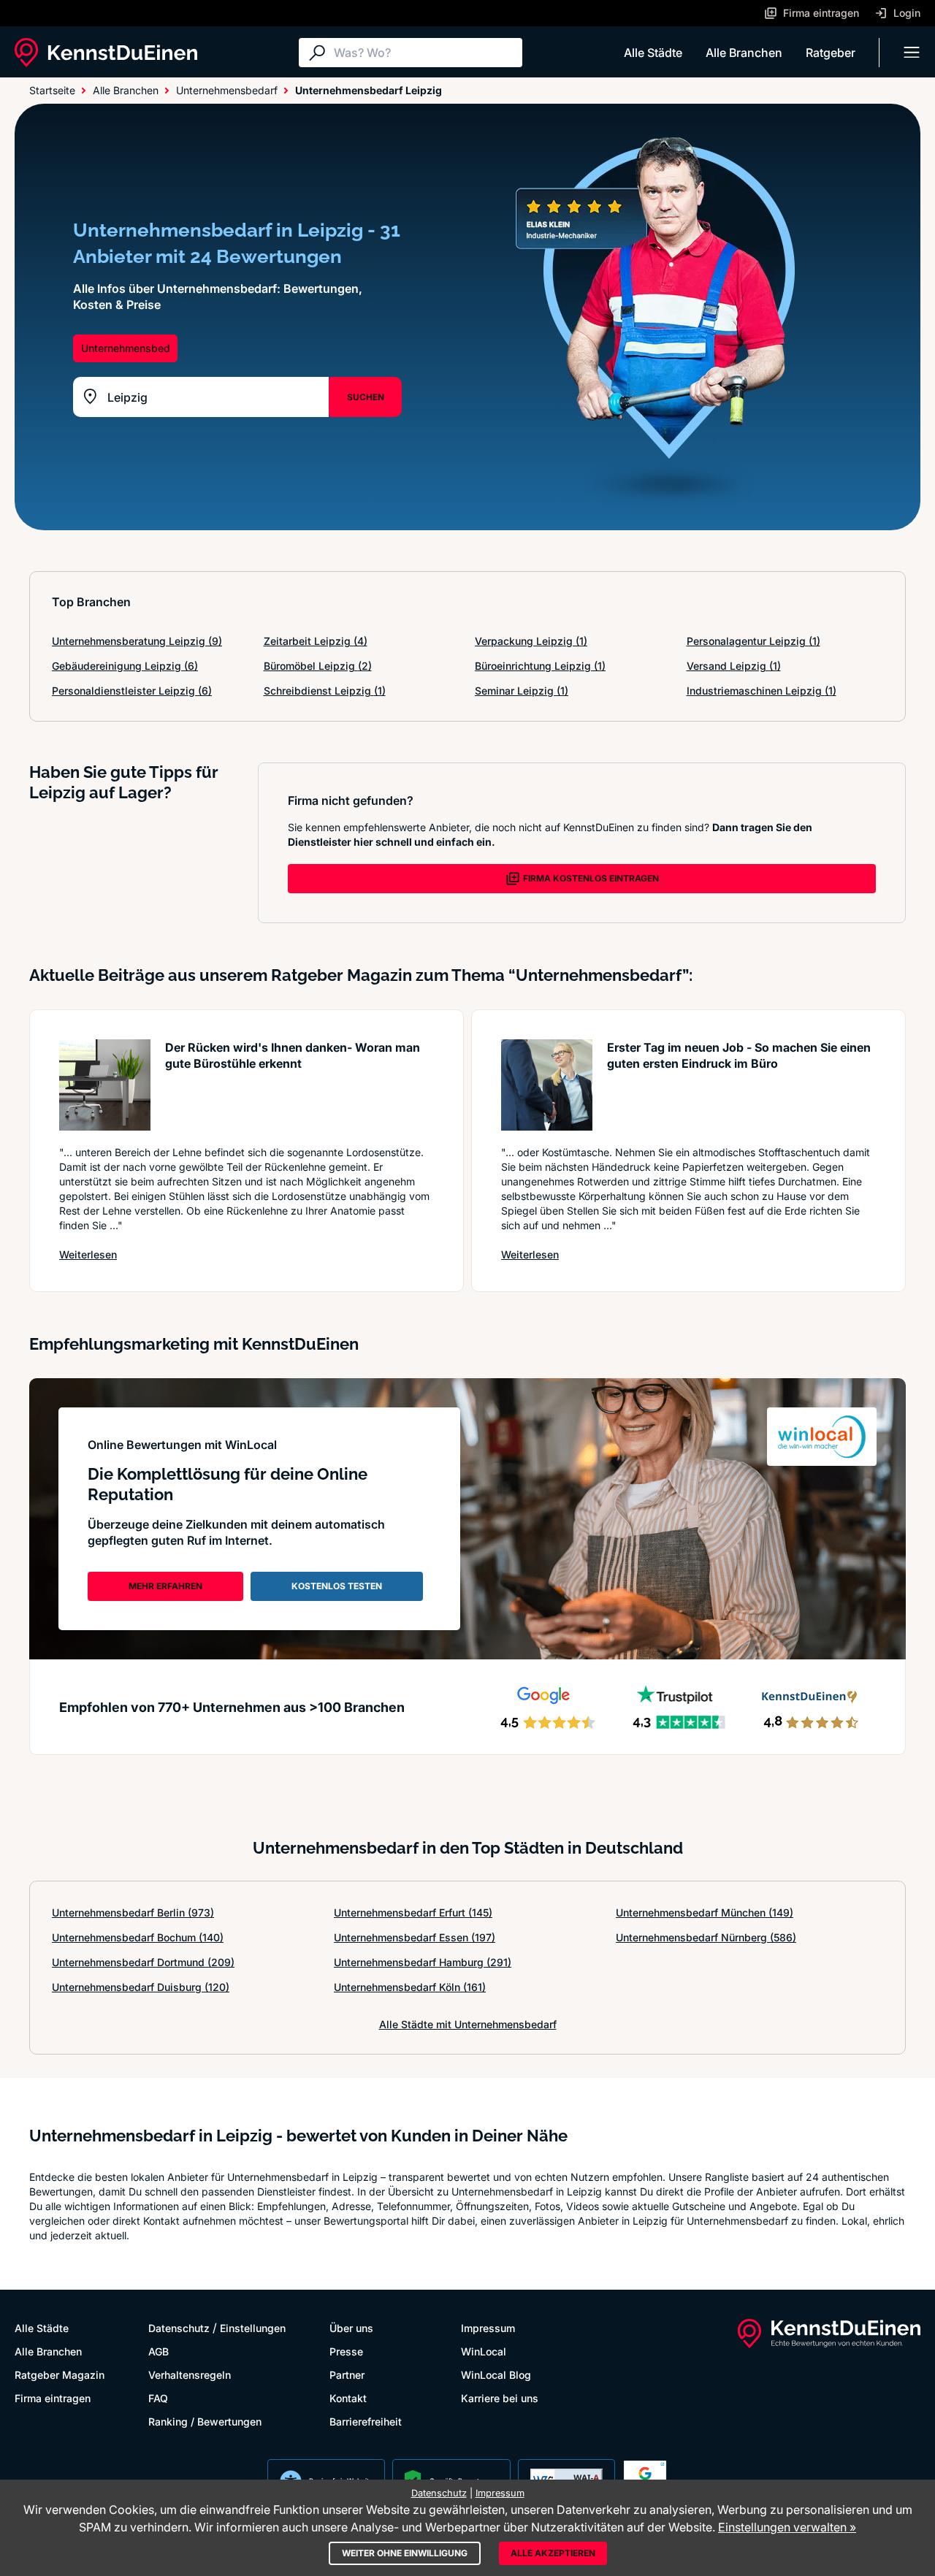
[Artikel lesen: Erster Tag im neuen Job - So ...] (547, 1085)
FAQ (158, 2398)
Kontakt (348, 2398)
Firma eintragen (53, 2398)
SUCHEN (366, 397)
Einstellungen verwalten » (787, 2527)
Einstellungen (253, 2328)
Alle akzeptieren (553, 2553)
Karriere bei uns (500, 2398)
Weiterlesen (88, 1254)
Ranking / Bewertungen (205, 2422)
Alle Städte (653, 53)
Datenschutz (179, 2328)
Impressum (488, 2328)
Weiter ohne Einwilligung (405, 2553)
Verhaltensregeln (190, 2375)
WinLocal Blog (496, 2375)
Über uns (351, 2328)
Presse (346, 2351)
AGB (159, 2351)
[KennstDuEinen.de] (106, 53)
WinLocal (484, 2351)
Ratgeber (831, 53)
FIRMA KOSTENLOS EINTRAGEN (591, 878)
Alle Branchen (744, 53)
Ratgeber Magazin (60, 2375)
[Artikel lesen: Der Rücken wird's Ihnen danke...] (105, 1085)
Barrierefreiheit (366, 2422)
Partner (347, 2375)
